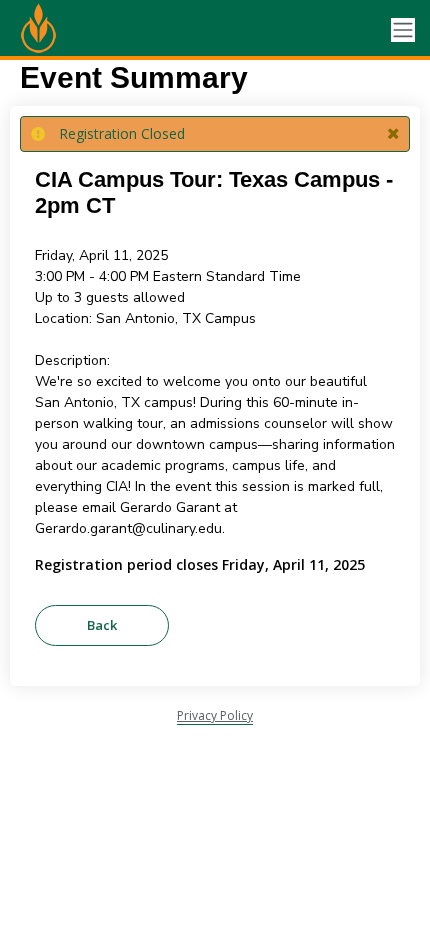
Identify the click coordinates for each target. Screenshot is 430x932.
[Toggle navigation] (403, 30)
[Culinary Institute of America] (90, 30)
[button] (393, 134)
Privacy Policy (215, 715)
